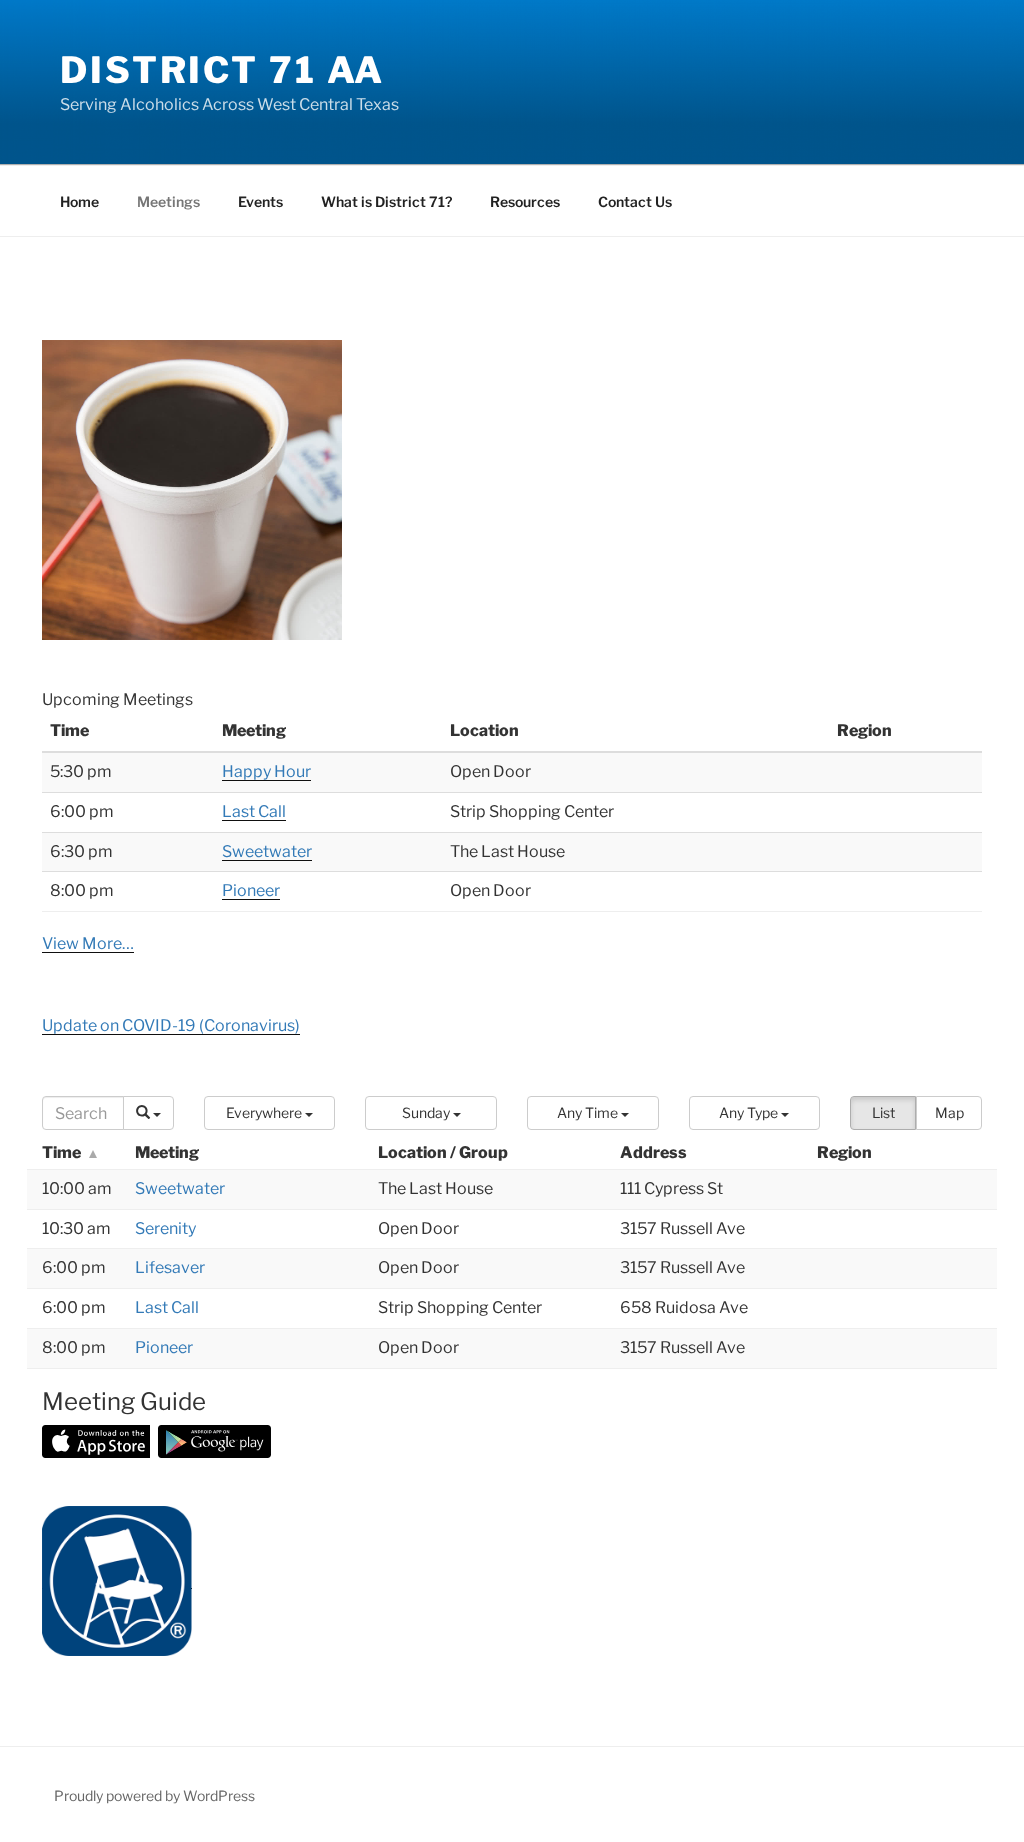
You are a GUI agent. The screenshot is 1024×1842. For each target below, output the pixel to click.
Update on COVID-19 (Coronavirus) (171, 1025)
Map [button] (949, 1112)
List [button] (883, 1112)
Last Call (254, 811)
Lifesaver (170, 1267)
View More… (88, 943)
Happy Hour (266, 771)
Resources (525, 201)
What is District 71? (386, 201)
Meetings (168, 201)
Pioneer (251, 890)
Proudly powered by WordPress (154, 1795)
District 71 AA (222, 70)
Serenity (165, 1228)
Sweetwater (267, 851)
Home (79, 201)
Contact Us (635, 201)
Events (260, 201)
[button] (270, 1113)
